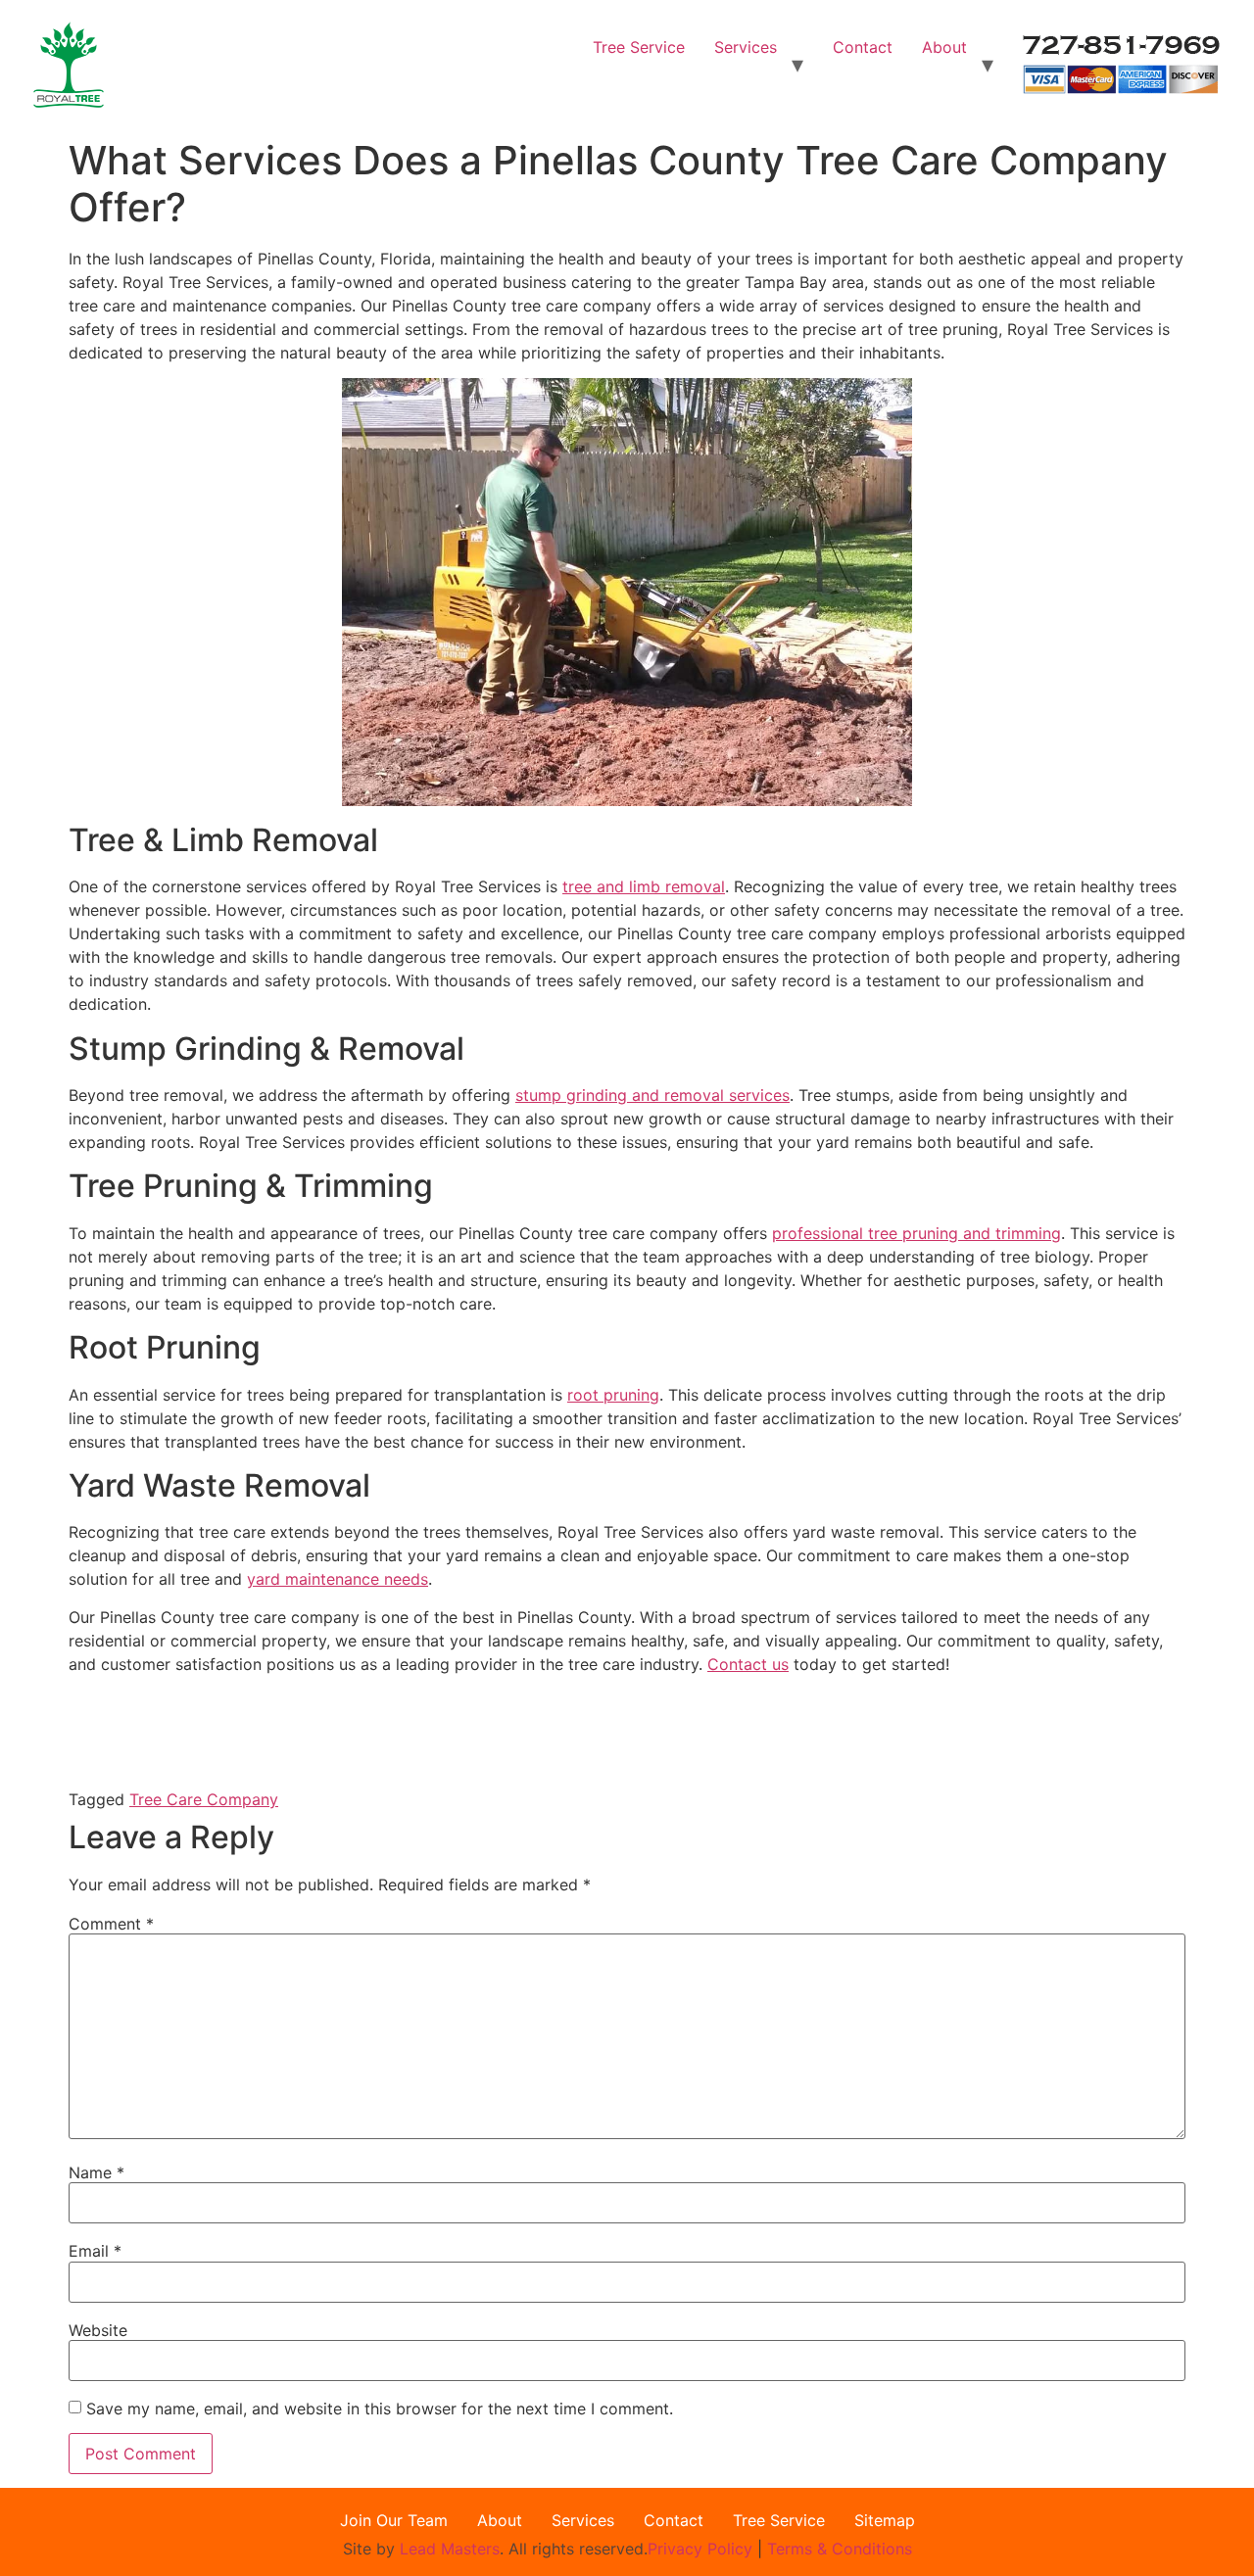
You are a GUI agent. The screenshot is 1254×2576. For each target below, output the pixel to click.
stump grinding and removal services (652, 1095)
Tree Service (639, 47)
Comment (111, 1924)
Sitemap (885, 2520)
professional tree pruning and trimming (916, 1233)
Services (746, 47)
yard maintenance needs (338, 1579)
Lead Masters (450, 2549)
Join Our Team (394, 2520)
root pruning (613, 1395)
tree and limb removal (644, 886)
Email (95, 2251)
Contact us (748, 1664)
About (944, 47)
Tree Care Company (204, 1799)
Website (98, 2330)
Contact (863, 47)
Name (96, 2172)
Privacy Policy (702, 2549)
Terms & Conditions (840, 2549)
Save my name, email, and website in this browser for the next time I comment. (380, 2409)
